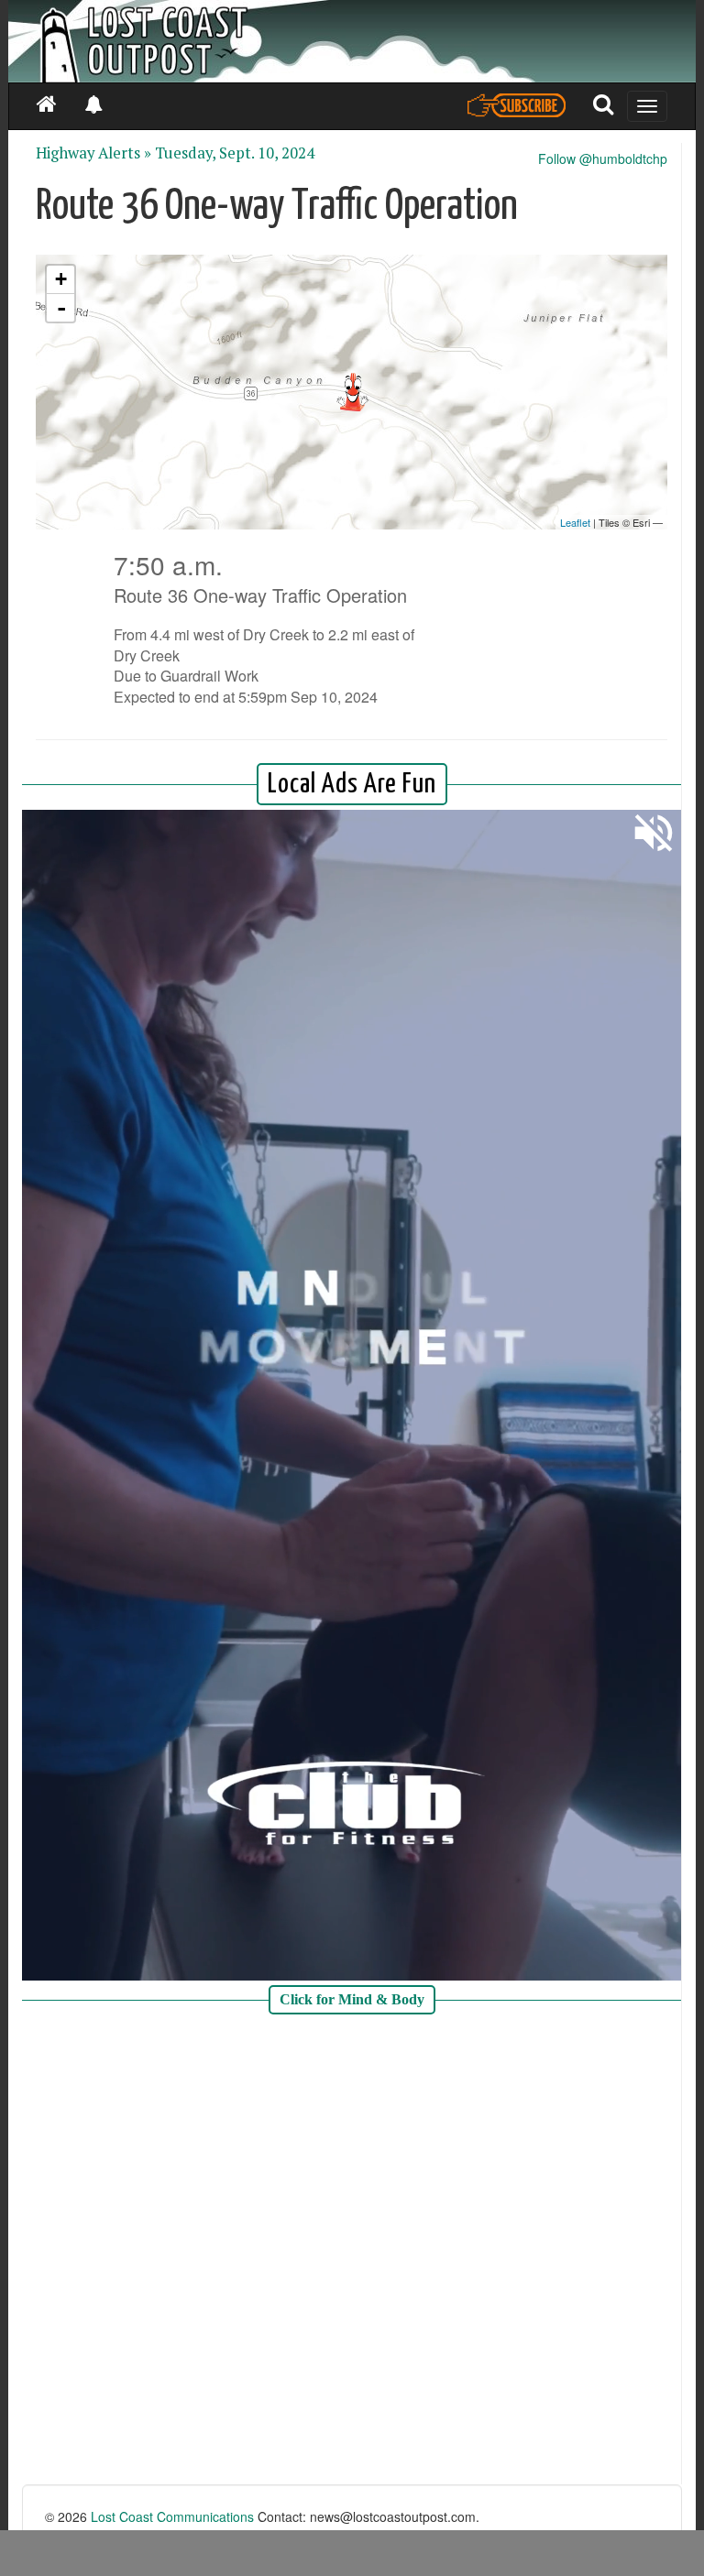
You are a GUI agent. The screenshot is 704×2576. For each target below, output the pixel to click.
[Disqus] (352, 2252)
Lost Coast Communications (172, 2516)
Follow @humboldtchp (603, 158)
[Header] (352, 41)
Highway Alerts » (93, 153)
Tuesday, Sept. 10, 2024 (235, 153)
